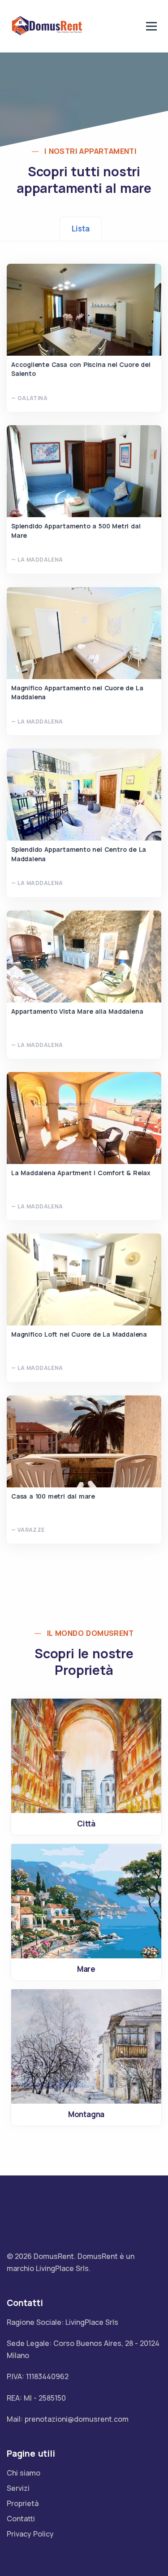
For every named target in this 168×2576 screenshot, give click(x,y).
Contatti (21, 2519)
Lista (80, 229)
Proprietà (23, 2503)
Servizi (18, 2488)
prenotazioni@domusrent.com (77, 2419)
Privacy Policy (30, 2534)
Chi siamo (24, 2473)
